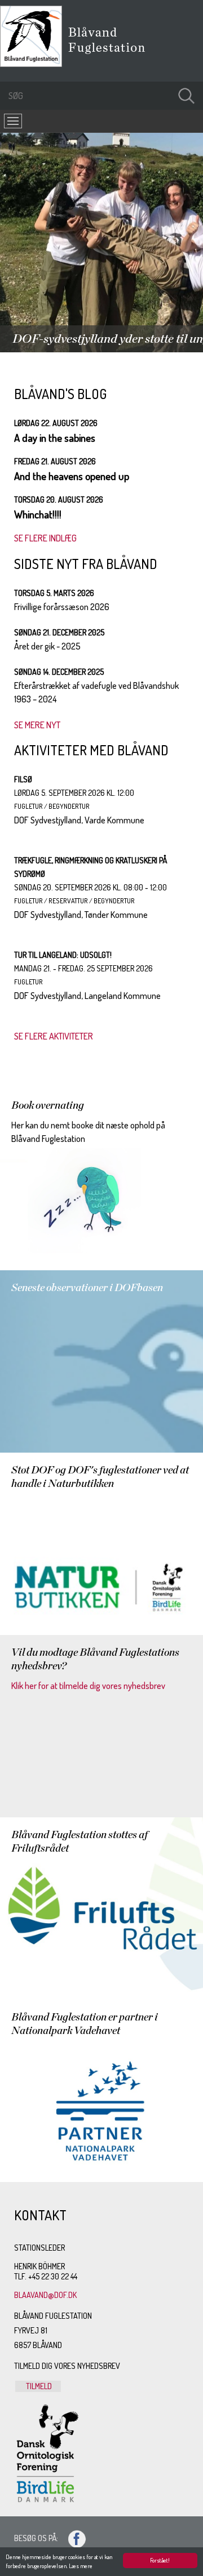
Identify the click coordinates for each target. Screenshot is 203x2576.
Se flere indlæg (45, 538)
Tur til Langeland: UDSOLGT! (63, 955)
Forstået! (160, 2560)
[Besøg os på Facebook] (72, 2538)
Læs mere (81, 2566)
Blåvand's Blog (60, 394)
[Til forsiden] (34, 64)
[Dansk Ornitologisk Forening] (112, 56)
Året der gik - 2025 (47, 646)
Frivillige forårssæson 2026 (62, 607)
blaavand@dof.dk (45, 2295)
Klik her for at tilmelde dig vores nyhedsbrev (88, 1686)
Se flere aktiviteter (54, 1036)
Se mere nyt (37, 725)
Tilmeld (38, 2386)
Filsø (23, 779)
